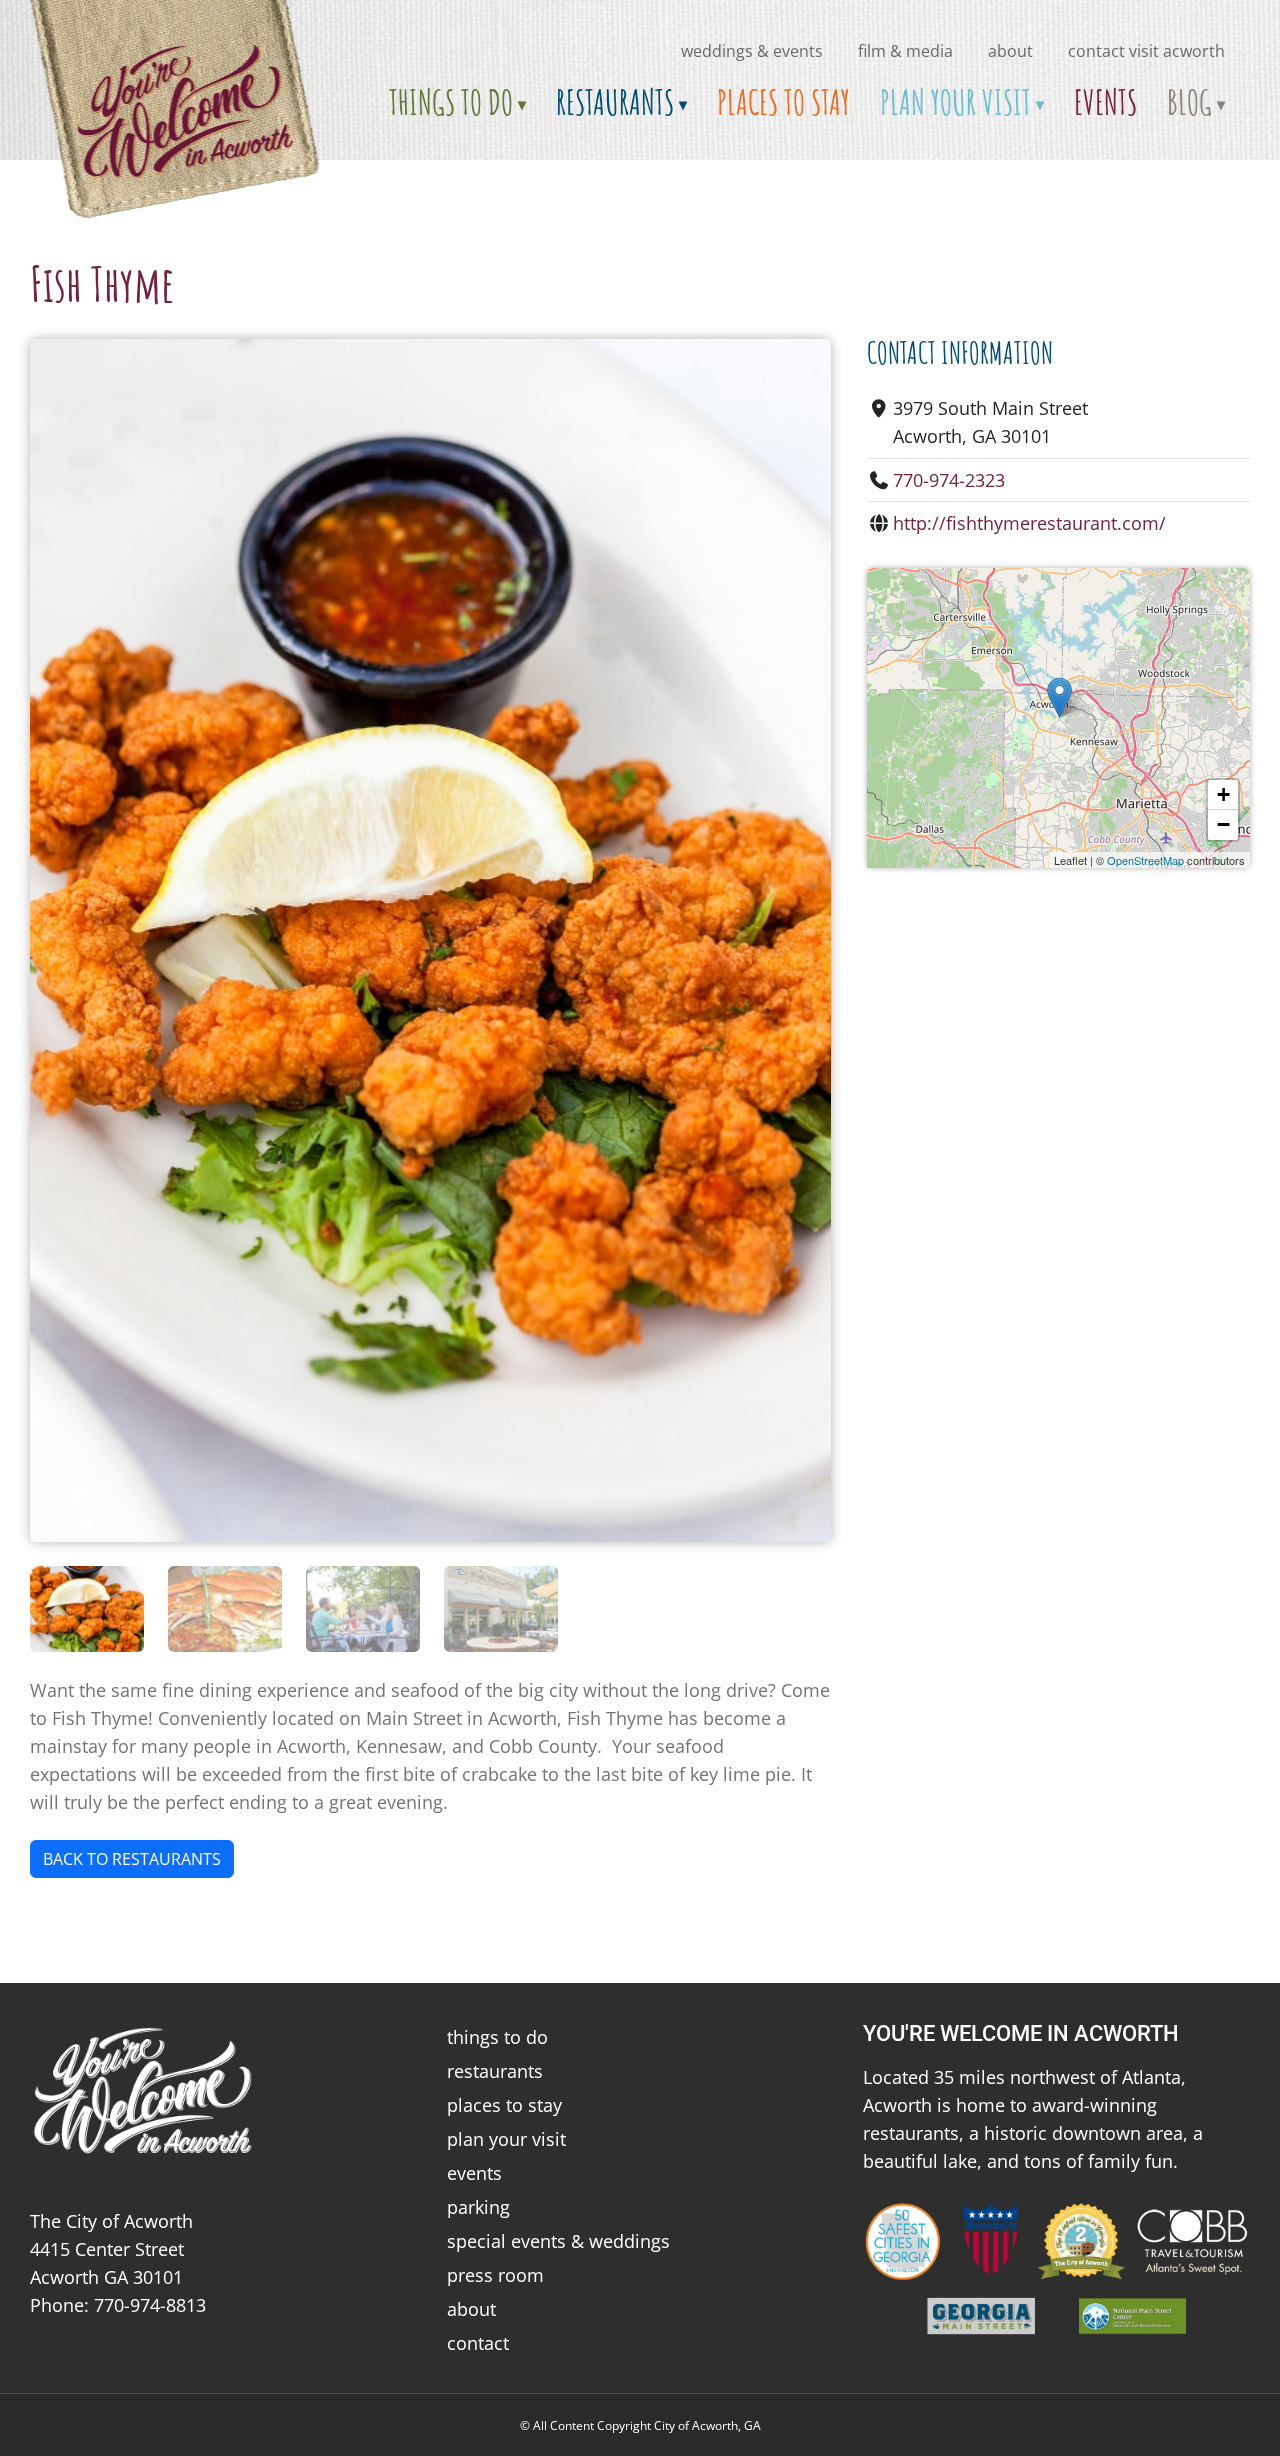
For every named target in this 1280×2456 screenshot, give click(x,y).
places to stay (504, 2105)
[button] (1059, 697)
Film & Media (905, 51)
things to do (497, 2037)
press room (495, 2275)
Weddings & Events (752, 51)
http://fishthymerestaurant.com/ (1029, 523)
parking (478, 2207)
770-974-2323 (949, 480)
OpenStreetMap (1145, 860)
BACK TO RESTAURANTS (132, 1859)
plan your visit (506, 2139)
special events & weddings (558, 2241)
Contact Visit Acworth (1146, 51)
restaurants (495, 2071)
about (1010, 51)
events (474, 2173)
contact (478, 2343)
